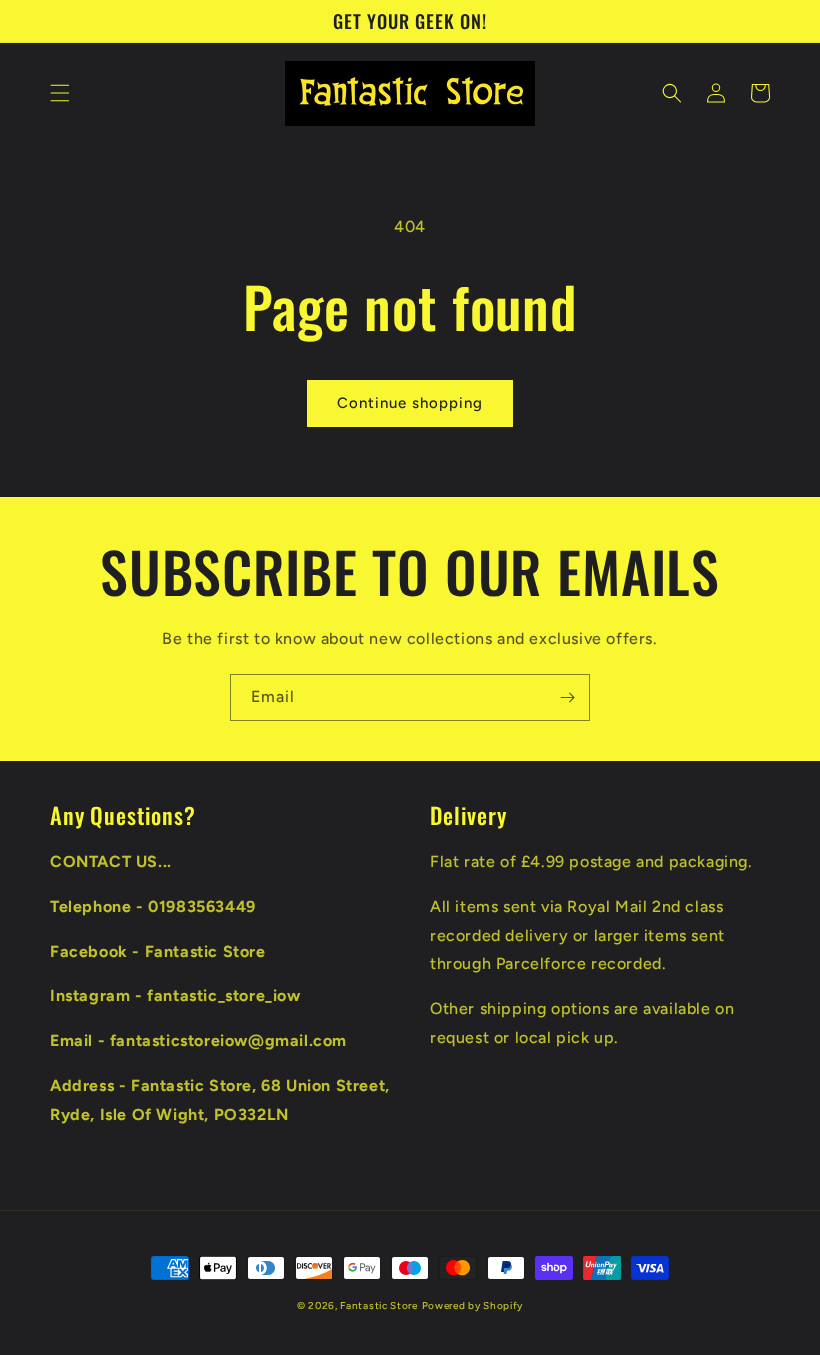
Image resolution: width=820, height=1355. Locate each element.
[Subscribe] (567, 697)
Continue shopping (410, 403)
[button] (60, 93)
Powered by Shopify (473, 1305)
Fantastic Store (379, 1305)
